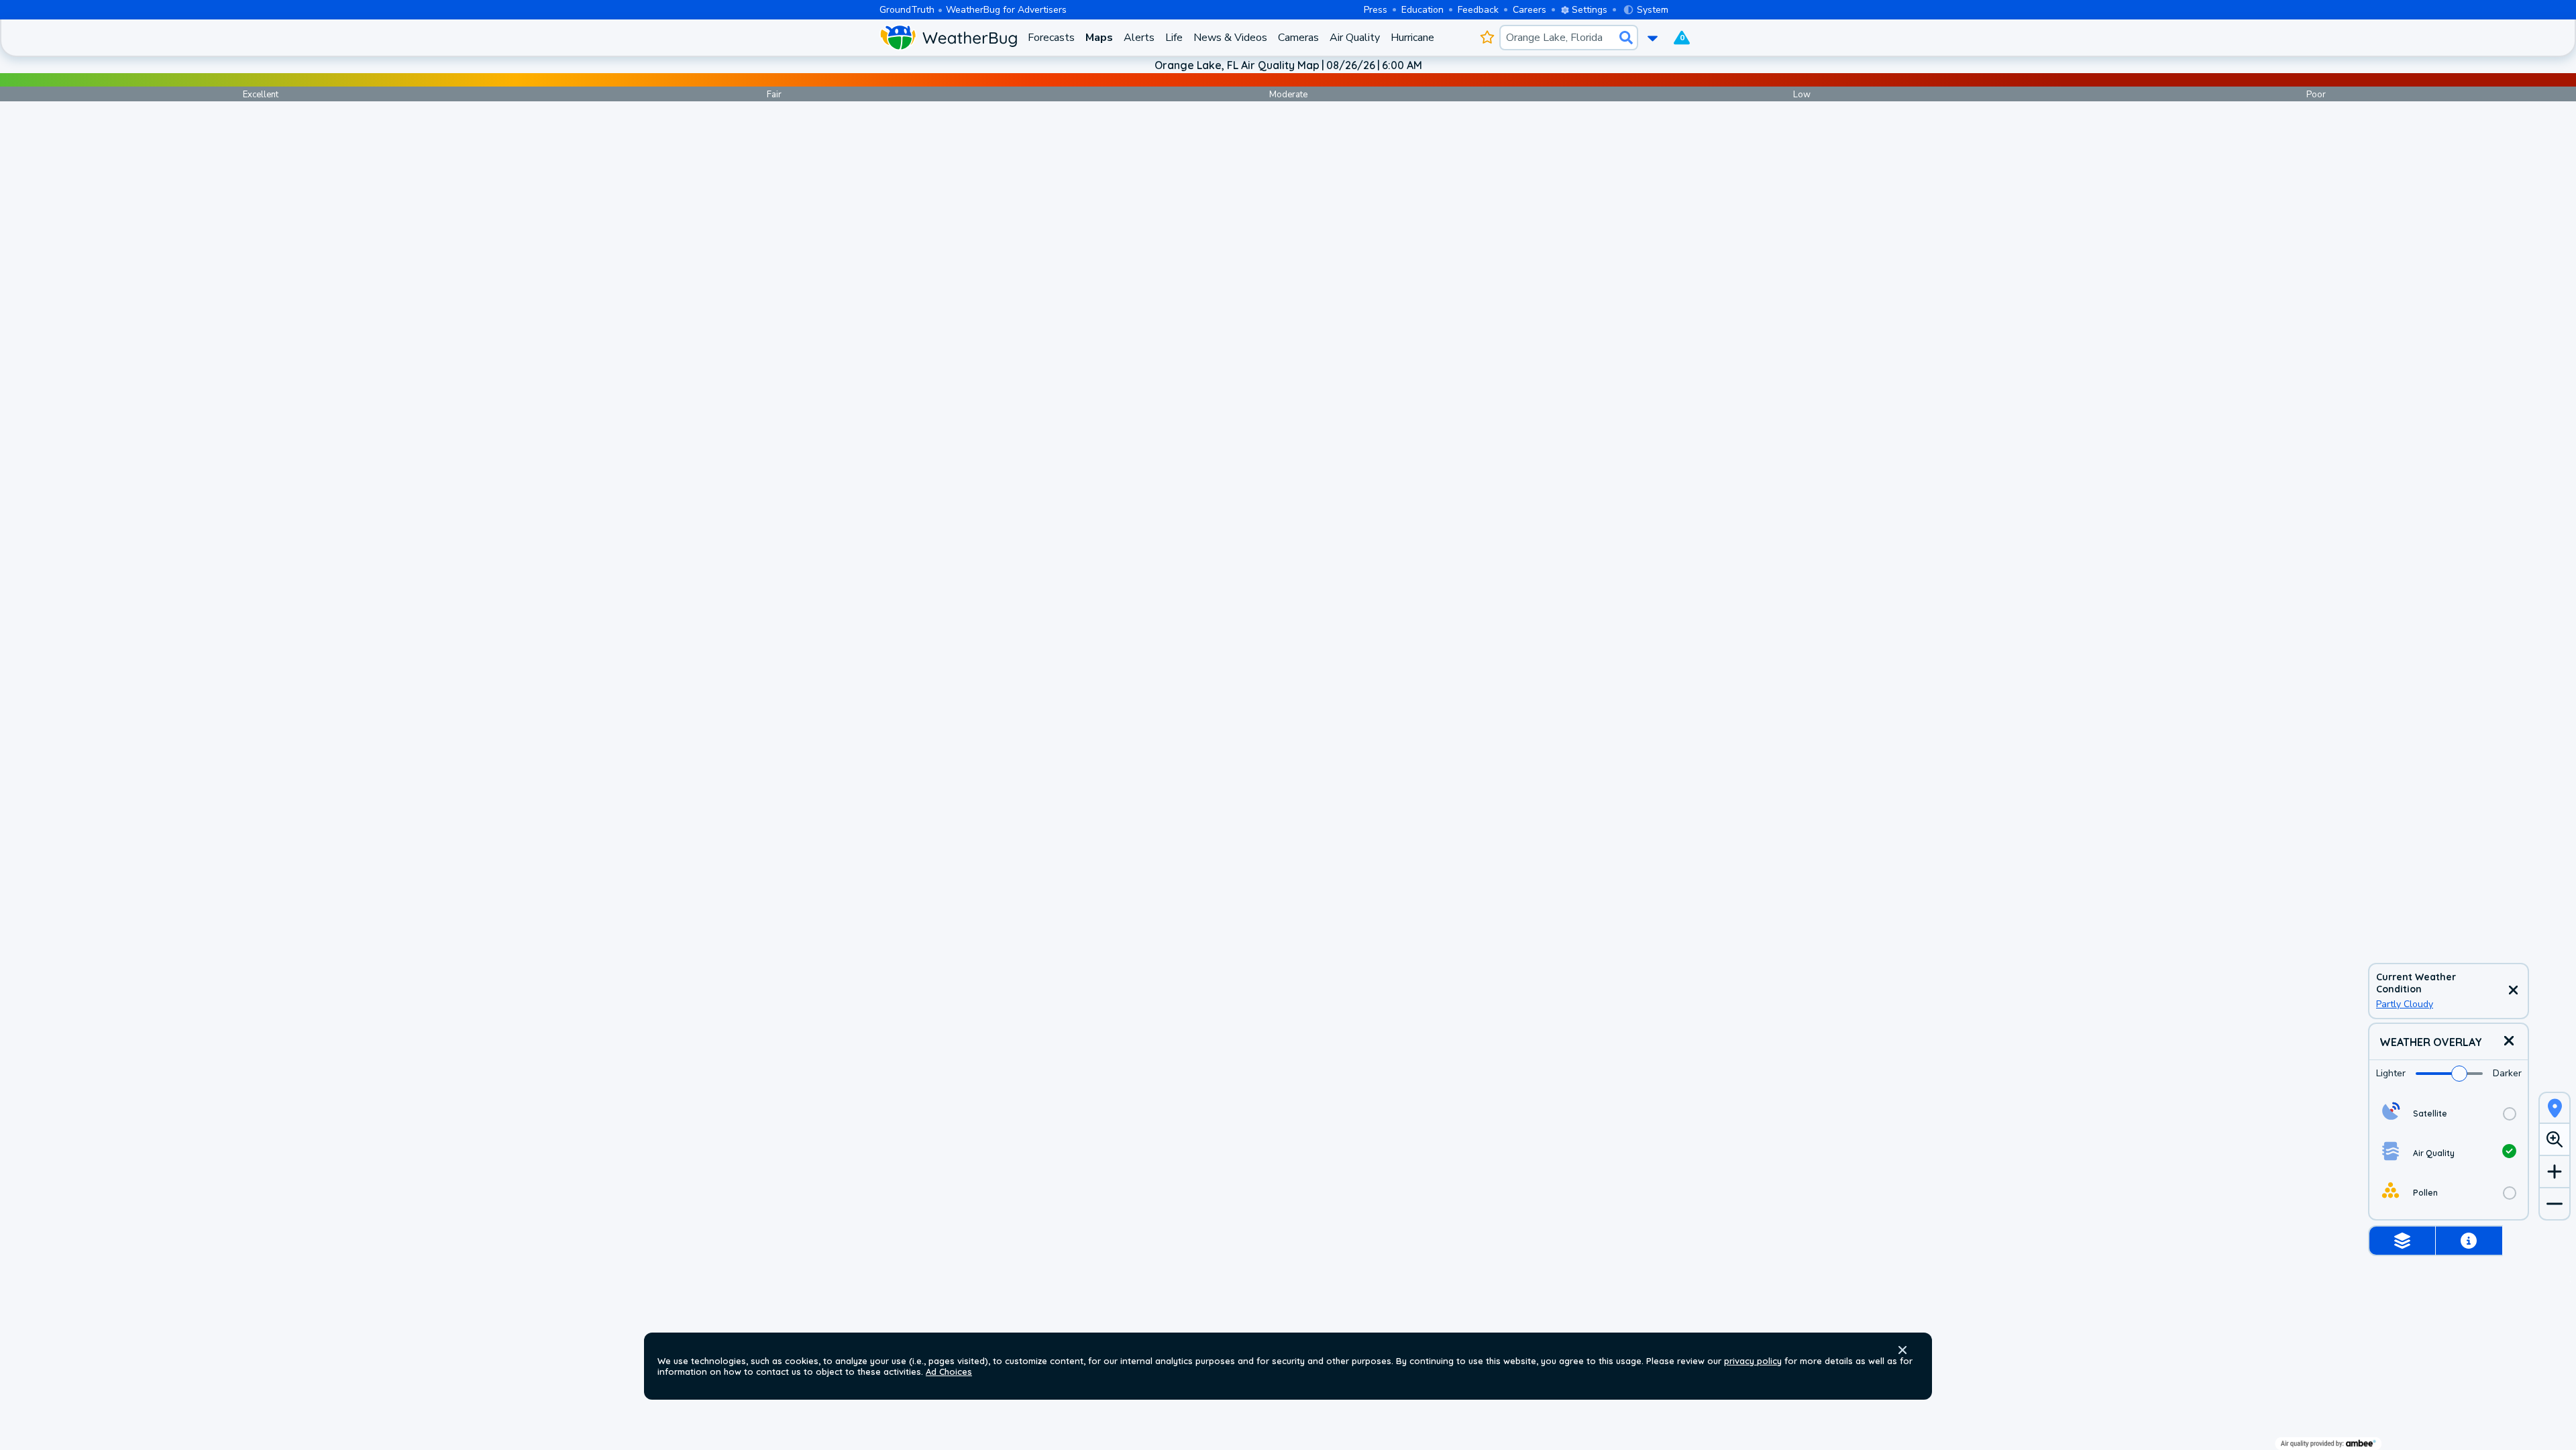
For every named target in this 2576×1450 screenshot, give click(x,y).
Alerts (1139, 38)
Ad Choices (949, 1371)
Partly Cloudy (2405, 1004)
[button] (1902, 1350)
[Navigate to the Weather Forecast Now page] (948, 38)
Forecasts (1051, 38)
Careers (1529, 10)
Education (1423, 10)
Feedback (1478, 10)
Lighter (2391, 1073)
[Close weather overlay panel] (2509, 1042)
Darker (2507, 1073)
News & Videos (1230, 38)
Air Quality (1355, 38)
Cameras (1298, 38)
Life (1174, 38)
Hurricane (1412, 38)
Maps (1099, 38)
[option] (2449, 1114)
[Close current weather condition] (2513, 991)
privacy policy (1753, 1361)
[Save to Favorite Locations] (1487, 38)
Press (1376, 10)
